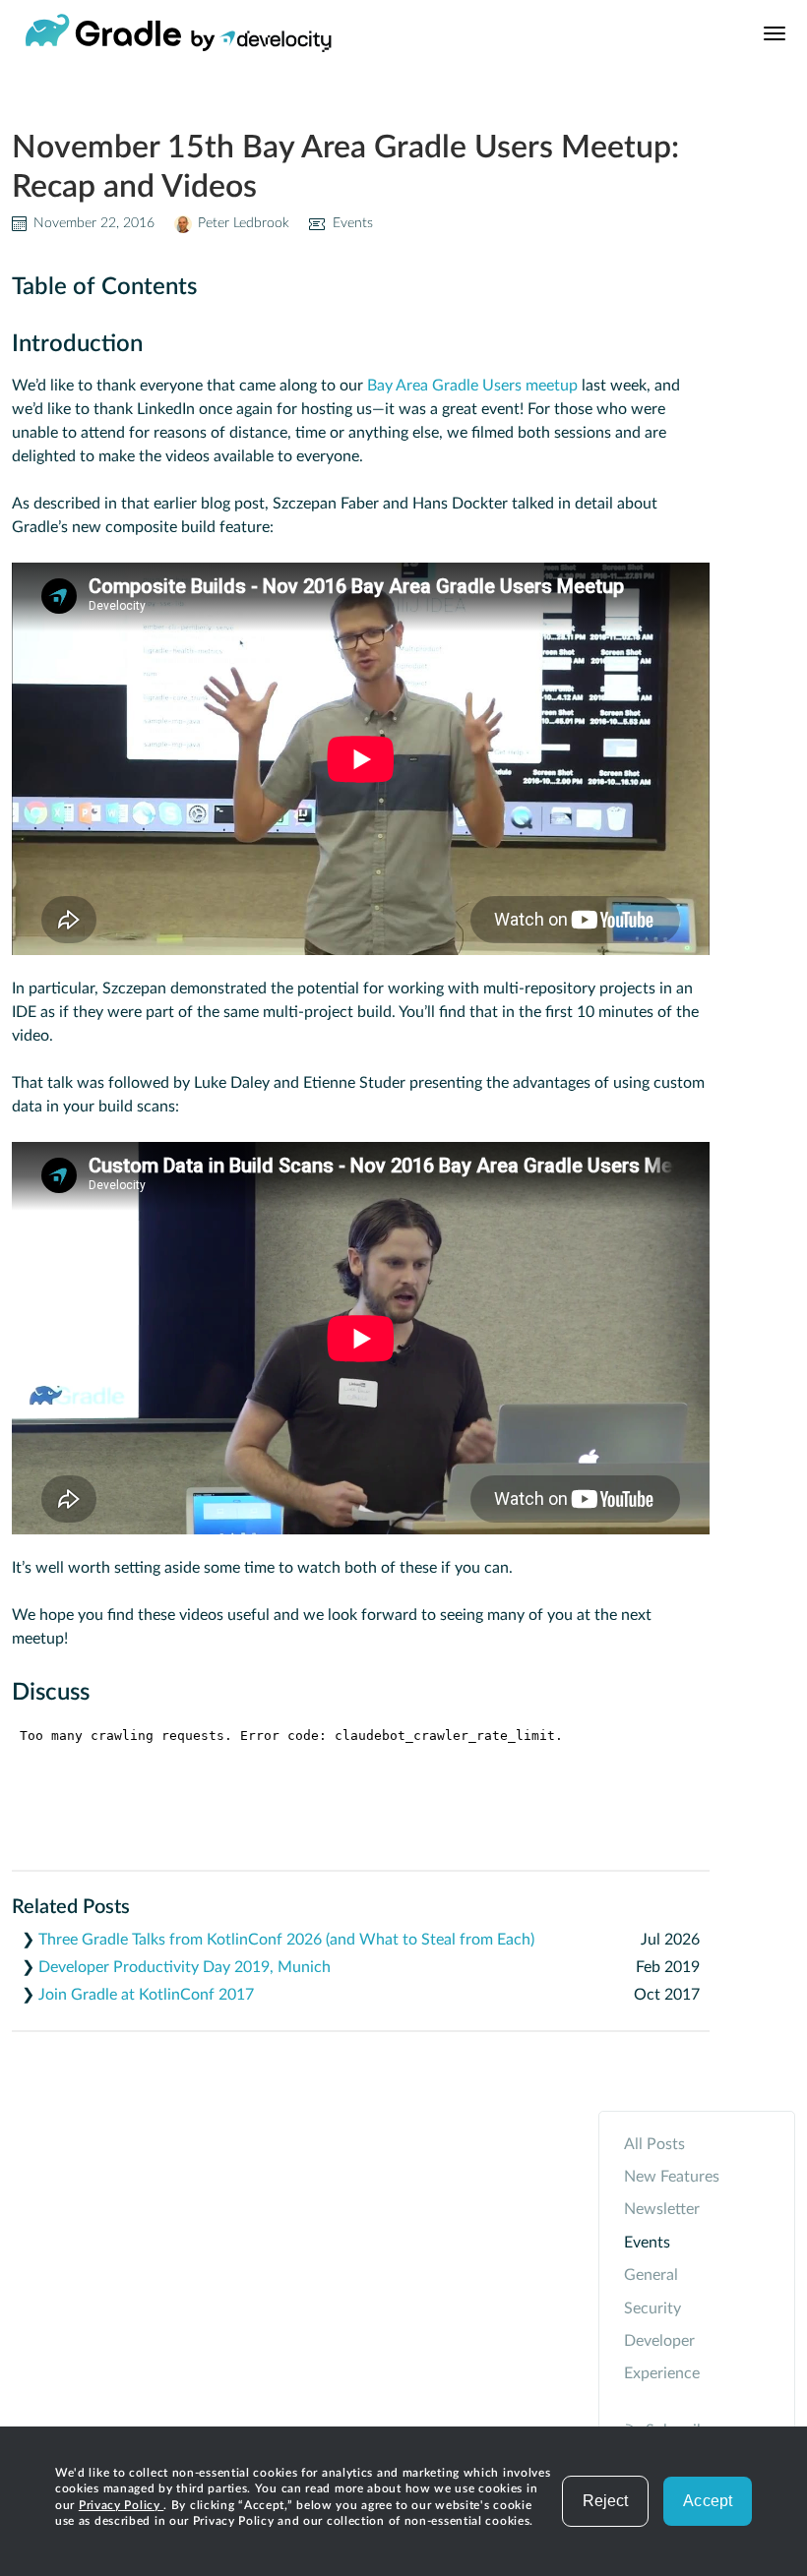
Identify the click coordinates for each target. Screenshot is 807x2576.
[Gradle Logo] (103, 33)
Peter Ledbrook (244, 223)
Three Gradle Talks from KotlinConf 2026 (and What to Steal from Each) (286, 1940)
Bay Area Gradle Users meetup (472, 386)
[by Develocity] (261, 45)
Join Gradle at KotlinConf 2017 (146, 1995)
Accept (708, 2501)
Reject (606, 2501)
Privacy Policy (122, 2505)
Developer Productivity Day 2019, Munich (185, 1967)
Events (353, 223)
